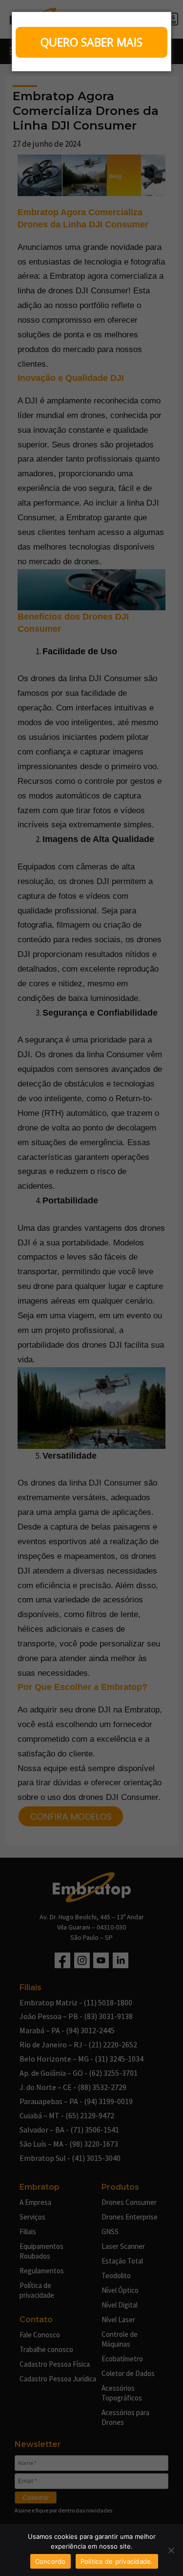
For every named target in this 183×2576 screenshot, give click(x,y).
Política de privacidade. (117, 2561)
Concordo (51, 2561)
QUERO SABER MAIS (91, 42)
